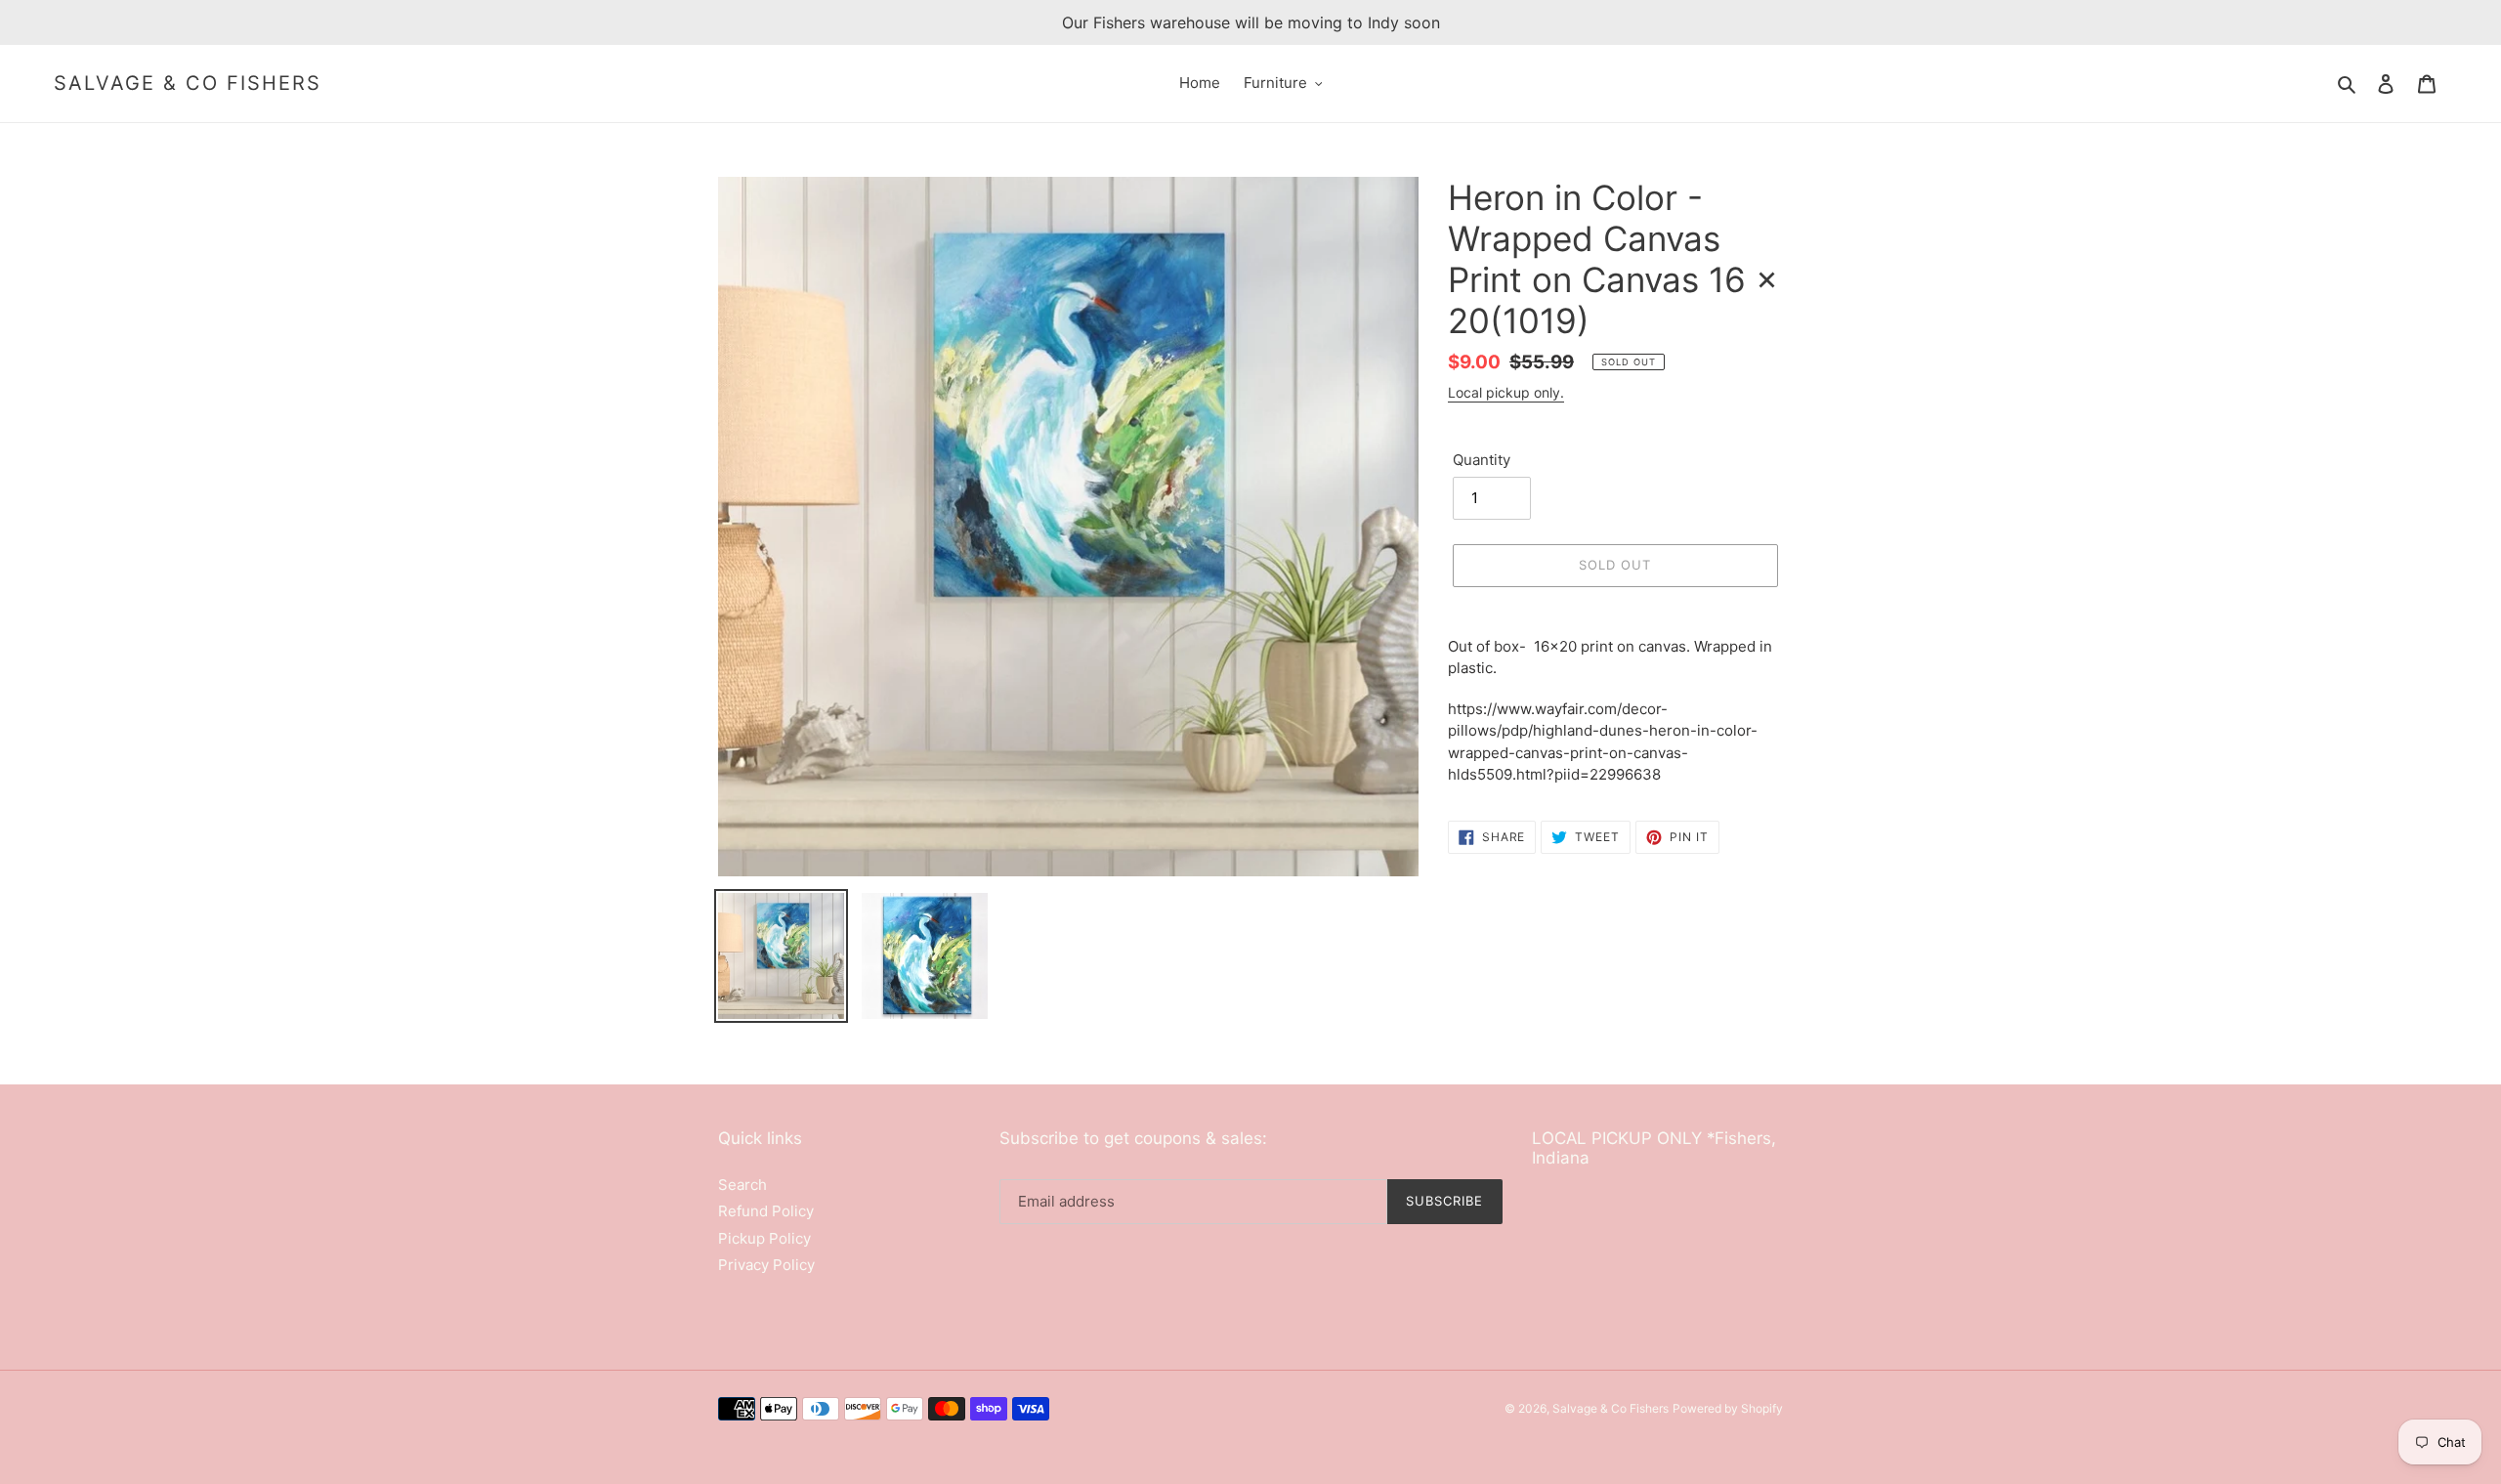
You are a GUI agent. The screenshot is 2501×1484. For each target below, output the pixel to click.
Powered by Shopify (1728, 1408)
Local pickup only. (1506, 392)
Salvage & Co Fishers (188, 83)
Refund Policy (766, 1211)
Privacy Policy (766, 1265)
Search (742, 1185)
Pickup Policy (764, 1238)
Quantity (1482, 460)
